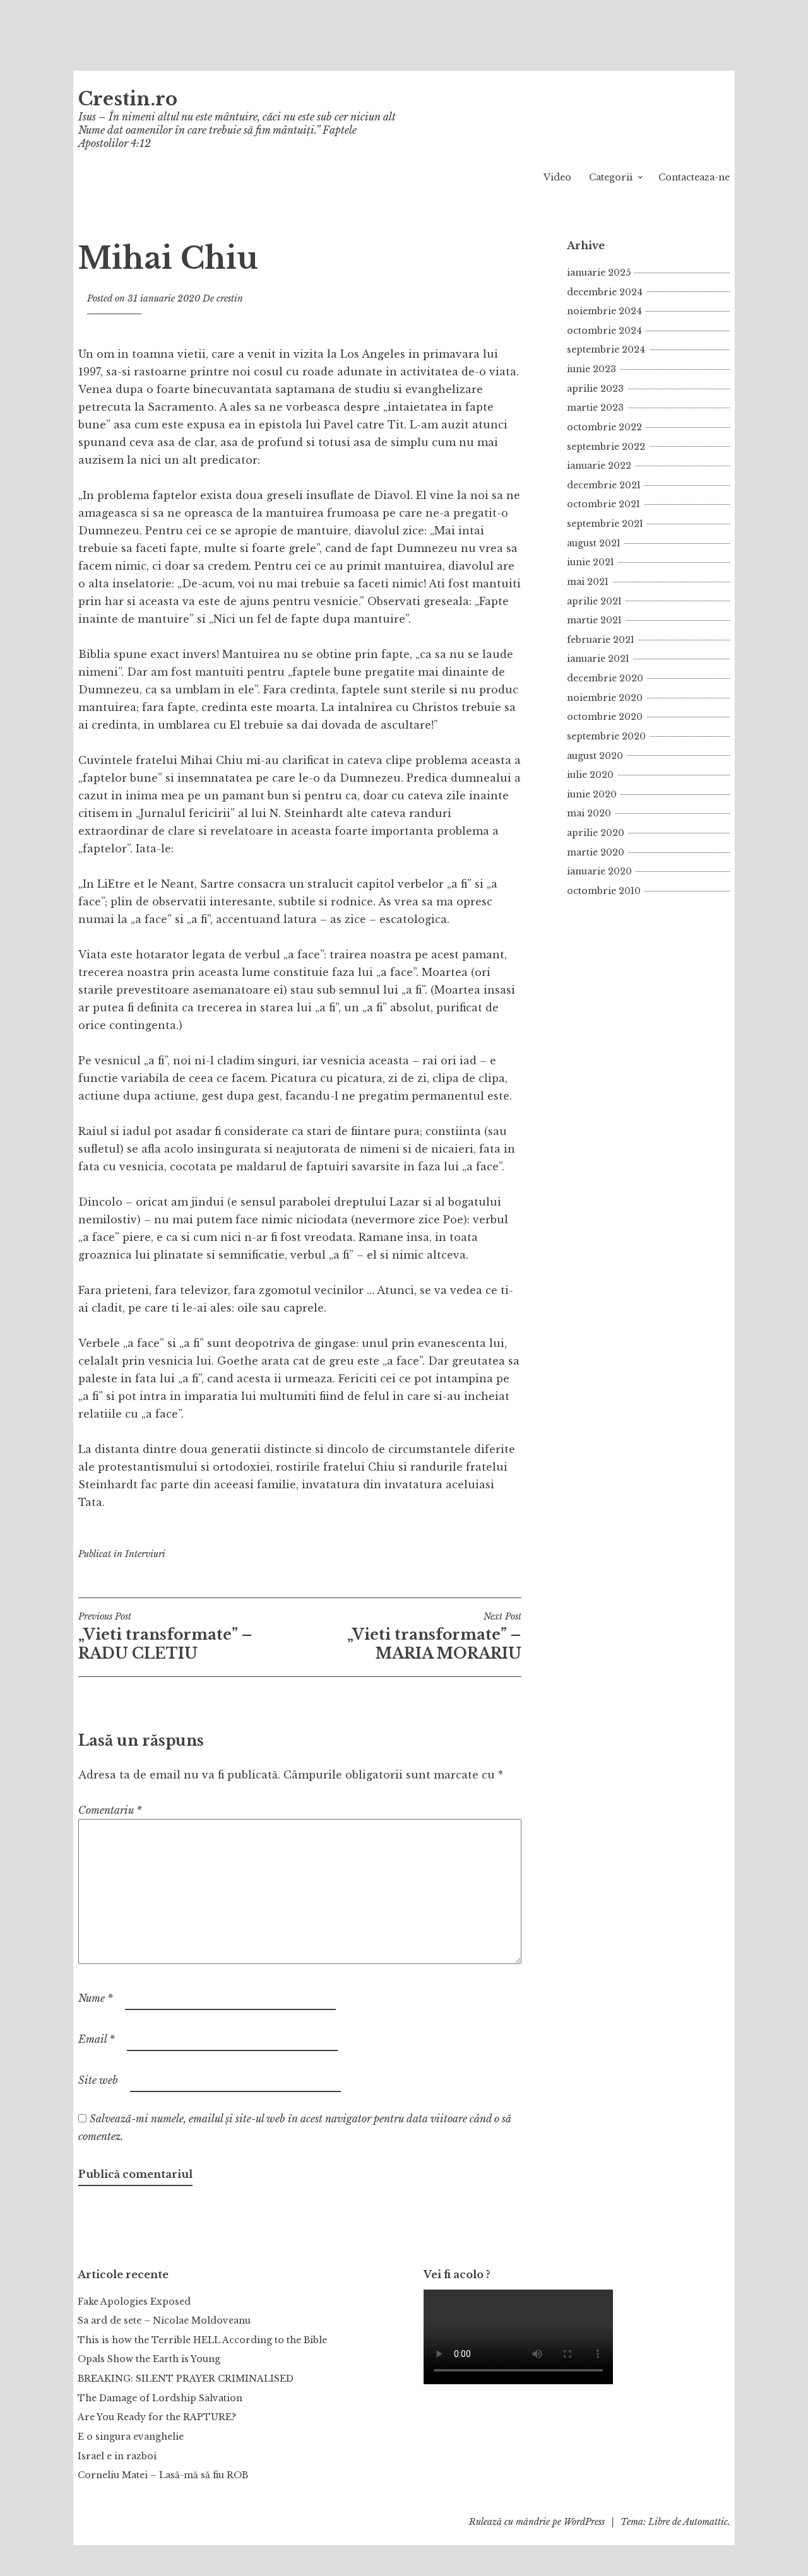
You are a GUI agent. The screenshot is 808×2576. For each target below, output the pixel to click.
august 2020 (595, 756)
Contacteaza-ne (694, 177)
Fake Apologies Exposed (134, 2302)
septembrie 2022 (606, 447)
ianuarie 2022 (599, 466)
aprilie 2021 (594, 601)
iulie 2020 (590, 775)
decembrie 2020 (605, 678)
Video (557, 177)
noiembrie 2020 (605, 698)
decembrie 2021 (604, 485)
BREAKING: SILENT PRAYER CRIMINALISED (186, 2379)
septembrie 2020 (606, 736)
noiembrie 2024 (604, 311)
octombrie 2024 (604, 331)
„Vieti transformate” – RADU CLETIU (165, 1637)
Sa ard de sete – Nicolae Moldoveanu (164, 2320)
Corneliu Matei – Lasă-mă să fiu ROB (163, 2475)
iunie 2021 (591, 562)
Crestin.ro (128, 99)
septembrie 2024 (606, 350)
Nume (96, 1998)
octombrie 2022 (604, 427)
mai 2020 (589, 813)
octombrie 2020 (605, 717)
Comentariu (110, 1810)
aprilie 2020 (596, 833)
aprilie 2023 (595, 389)
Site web (98, 2080)
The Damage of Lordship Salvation (160, 2398)
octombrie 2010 (604, 891)
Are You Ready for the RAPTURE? (157, 2417)
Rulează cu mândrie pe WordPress (537, 2522)
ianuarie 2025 (599, 273)
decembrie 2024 (605, 292)
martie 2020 (596, 852)
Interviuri (145, 1554)
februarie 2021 (601, 640)
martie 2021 (594, 620)
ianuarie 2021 (598, 659)
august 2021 (594, 543)
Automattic (705, 2522)
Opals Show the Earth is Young (149, 2359)
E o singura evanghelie (131, 2437)
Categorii (611, 177)
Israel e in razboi (117, 2456)
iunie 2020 (592, 794)
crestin (230, 298)
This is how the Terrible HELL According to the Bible (202, 2340)
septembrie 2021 (605, 524)
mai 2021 (588, 582)
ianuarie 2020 (599, 871)
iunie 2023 (591, 369)
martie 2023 (595, 408)
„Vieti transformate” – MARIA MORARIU (434, 1637)
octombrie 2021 (603, 504)
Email (97, 2039)
